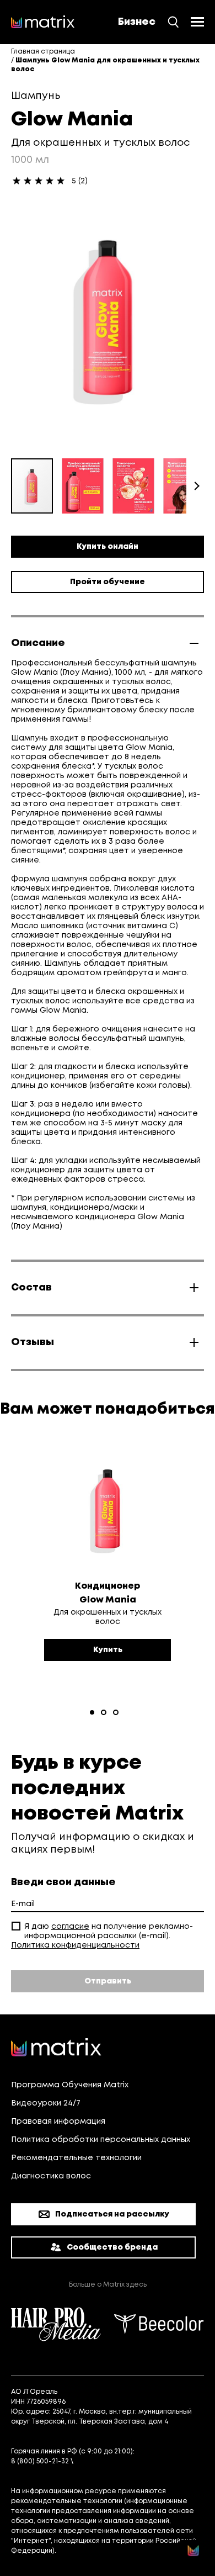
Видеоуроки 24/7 (46, 2103)
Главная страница (43, 52)
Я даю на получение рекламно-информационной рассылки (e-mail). (109, 1931)
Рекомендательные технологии (76, 2158)
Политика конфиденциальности (75, 1945)
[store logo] (43, 22)
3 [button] (116, 1712)
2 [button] (104, 1712)
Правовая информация (58, 2122)
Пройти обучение (108, 582)
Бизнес (137, 22)
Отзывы (33, 1342)
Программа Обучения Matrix (70, 2085)
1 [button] (92, 1712)
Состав (31, 1288)
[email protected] (106, 2461)
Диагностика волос (51, 2176)
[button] (87, 486)
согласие (70, 1927)
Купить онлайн (108, 547)
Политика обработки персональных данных (101, 2140)
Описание (38, 643)
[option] (108, 1570)
